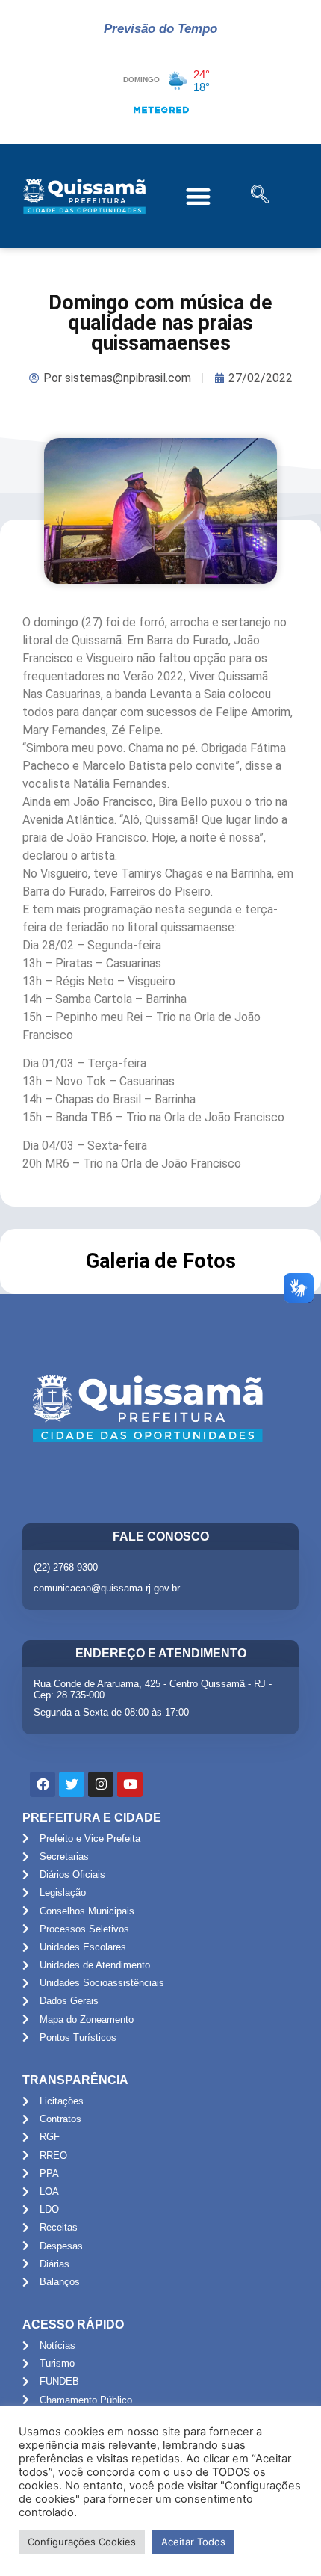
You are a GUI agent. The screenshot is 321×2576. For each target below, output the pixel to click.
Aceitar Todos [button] (193, 2542)
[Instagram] (101, 1784)
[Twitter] (72, 1784)
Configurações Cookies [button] (82, 2542)
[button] (199, 196)
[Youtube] (130, 1784)
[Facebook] (43, 1784)
